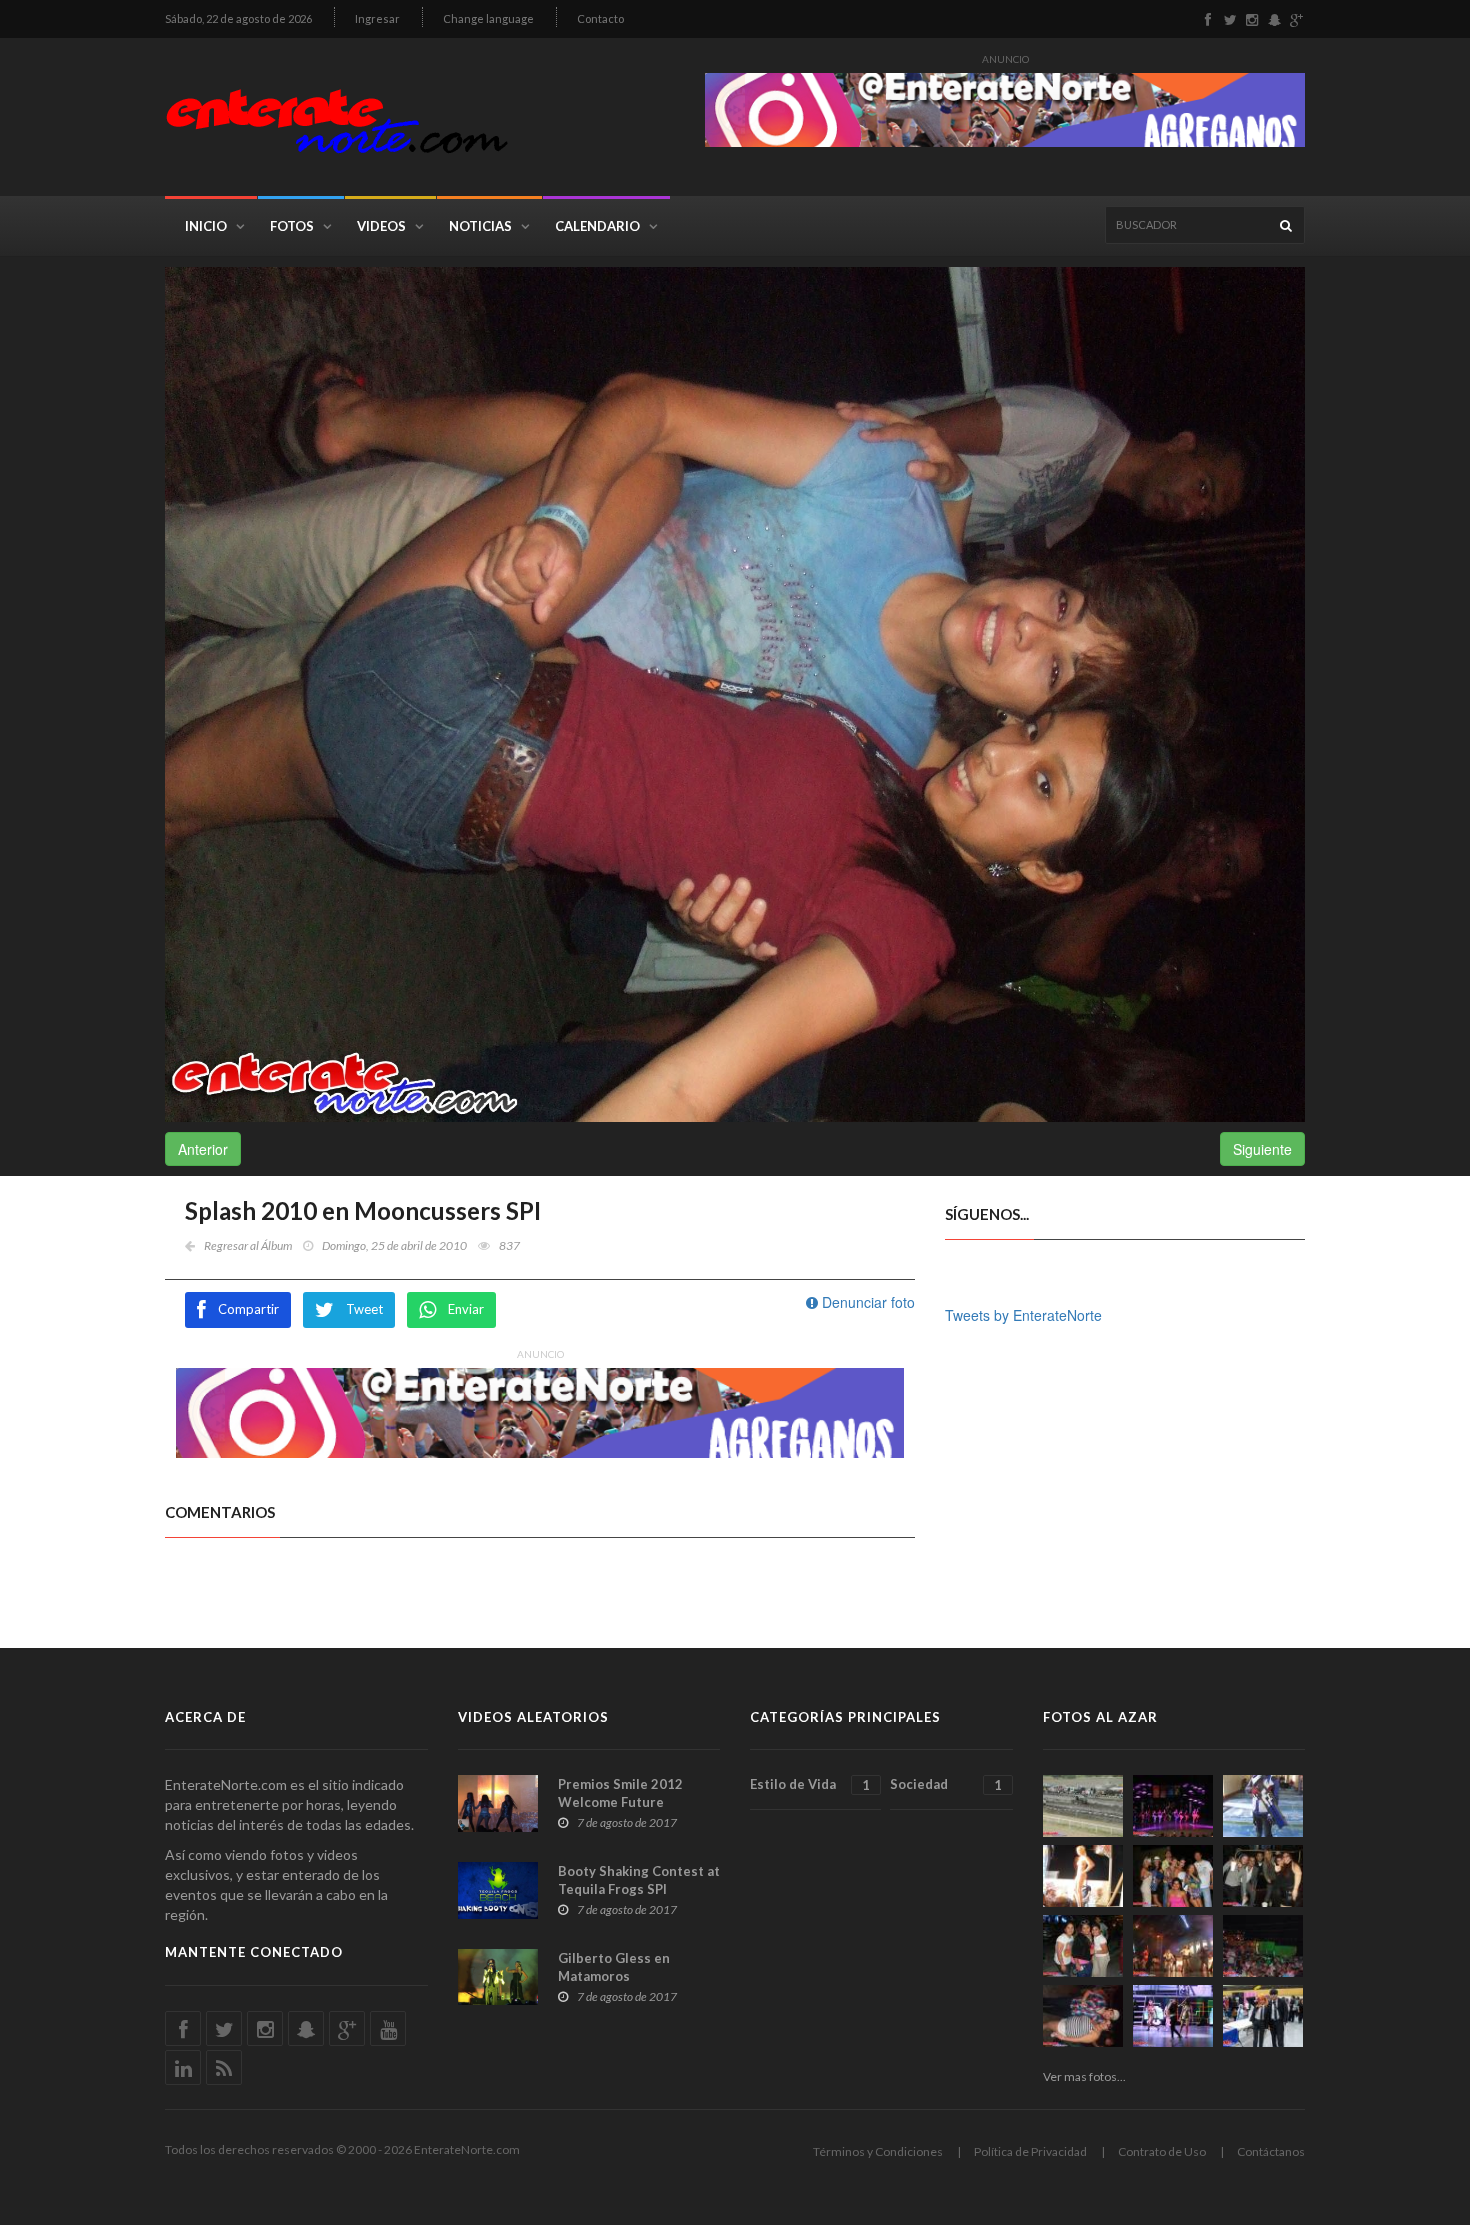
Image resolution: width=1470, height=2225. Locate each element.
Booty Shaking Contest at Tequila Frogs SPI (639, 1880)
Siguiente (1262, 1149)
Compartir (248, 1309)
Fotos (292, 226)
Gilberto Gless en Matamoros (614, 1967)
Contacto (600, 18)
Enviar (466, 1309)
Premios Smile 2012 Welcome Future (620, 1793)
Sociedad (945, 1784)
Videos (381, 226)
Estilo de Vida (810, 1784)
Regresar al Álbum (248, 1245)
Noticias (480, 226)
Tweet (364, 1309)
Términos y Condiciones (878, 2151)
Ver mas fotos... (1084, 2076)
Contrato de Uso (1162, 2151)
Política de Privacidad (1030, 2151)
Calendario (597, 226)
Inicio (206, 226)
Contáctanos (1271, 2151)
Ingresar (377, 18)
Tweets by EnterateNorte (1023, 1315)
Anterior (203, 1149)
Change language (488, 18)
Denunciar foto (866, 1302)
